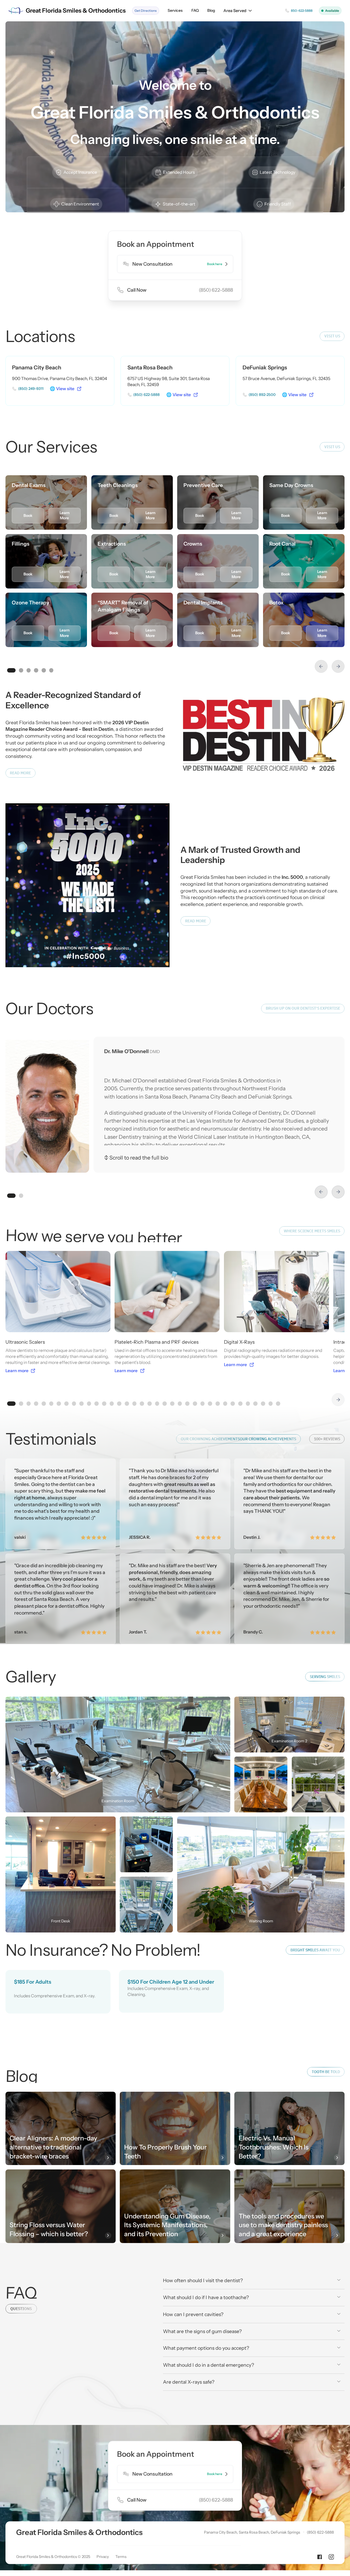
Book (28, 515)
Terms (121, 2557)
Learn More (65, 515)
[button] (238, 11)
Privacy (103, 2557)
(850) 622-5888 (320, 2532)
